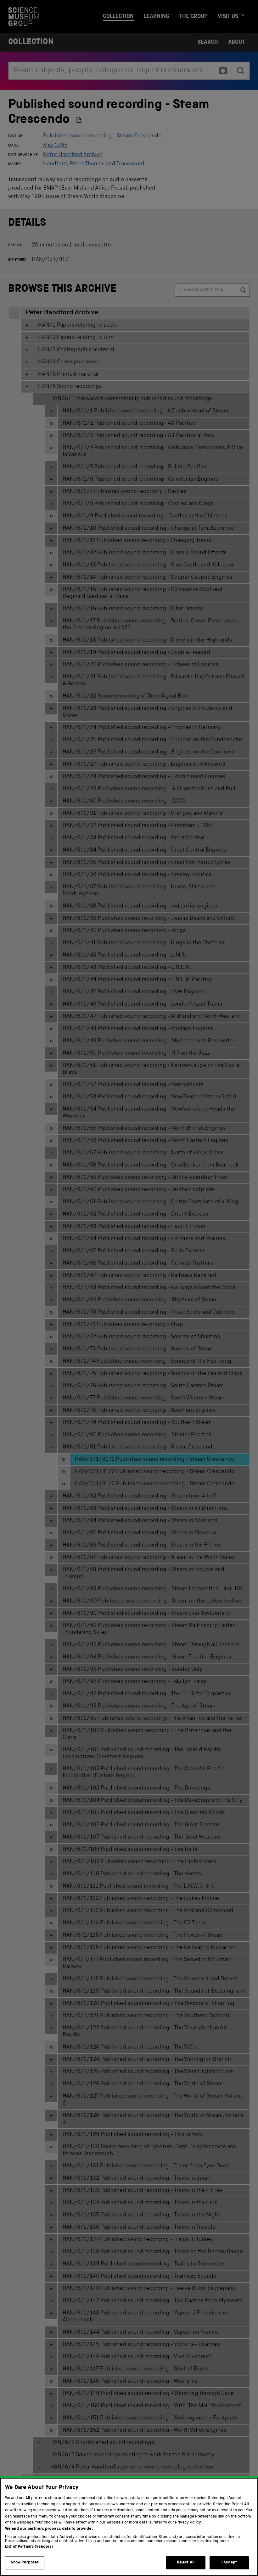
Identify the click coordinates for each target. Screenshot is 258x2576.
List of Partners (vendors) (29, 2547)
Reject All (186, 2563)
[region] (129, 2527)
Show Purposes (25, 2563)
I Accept (229, 2563)
